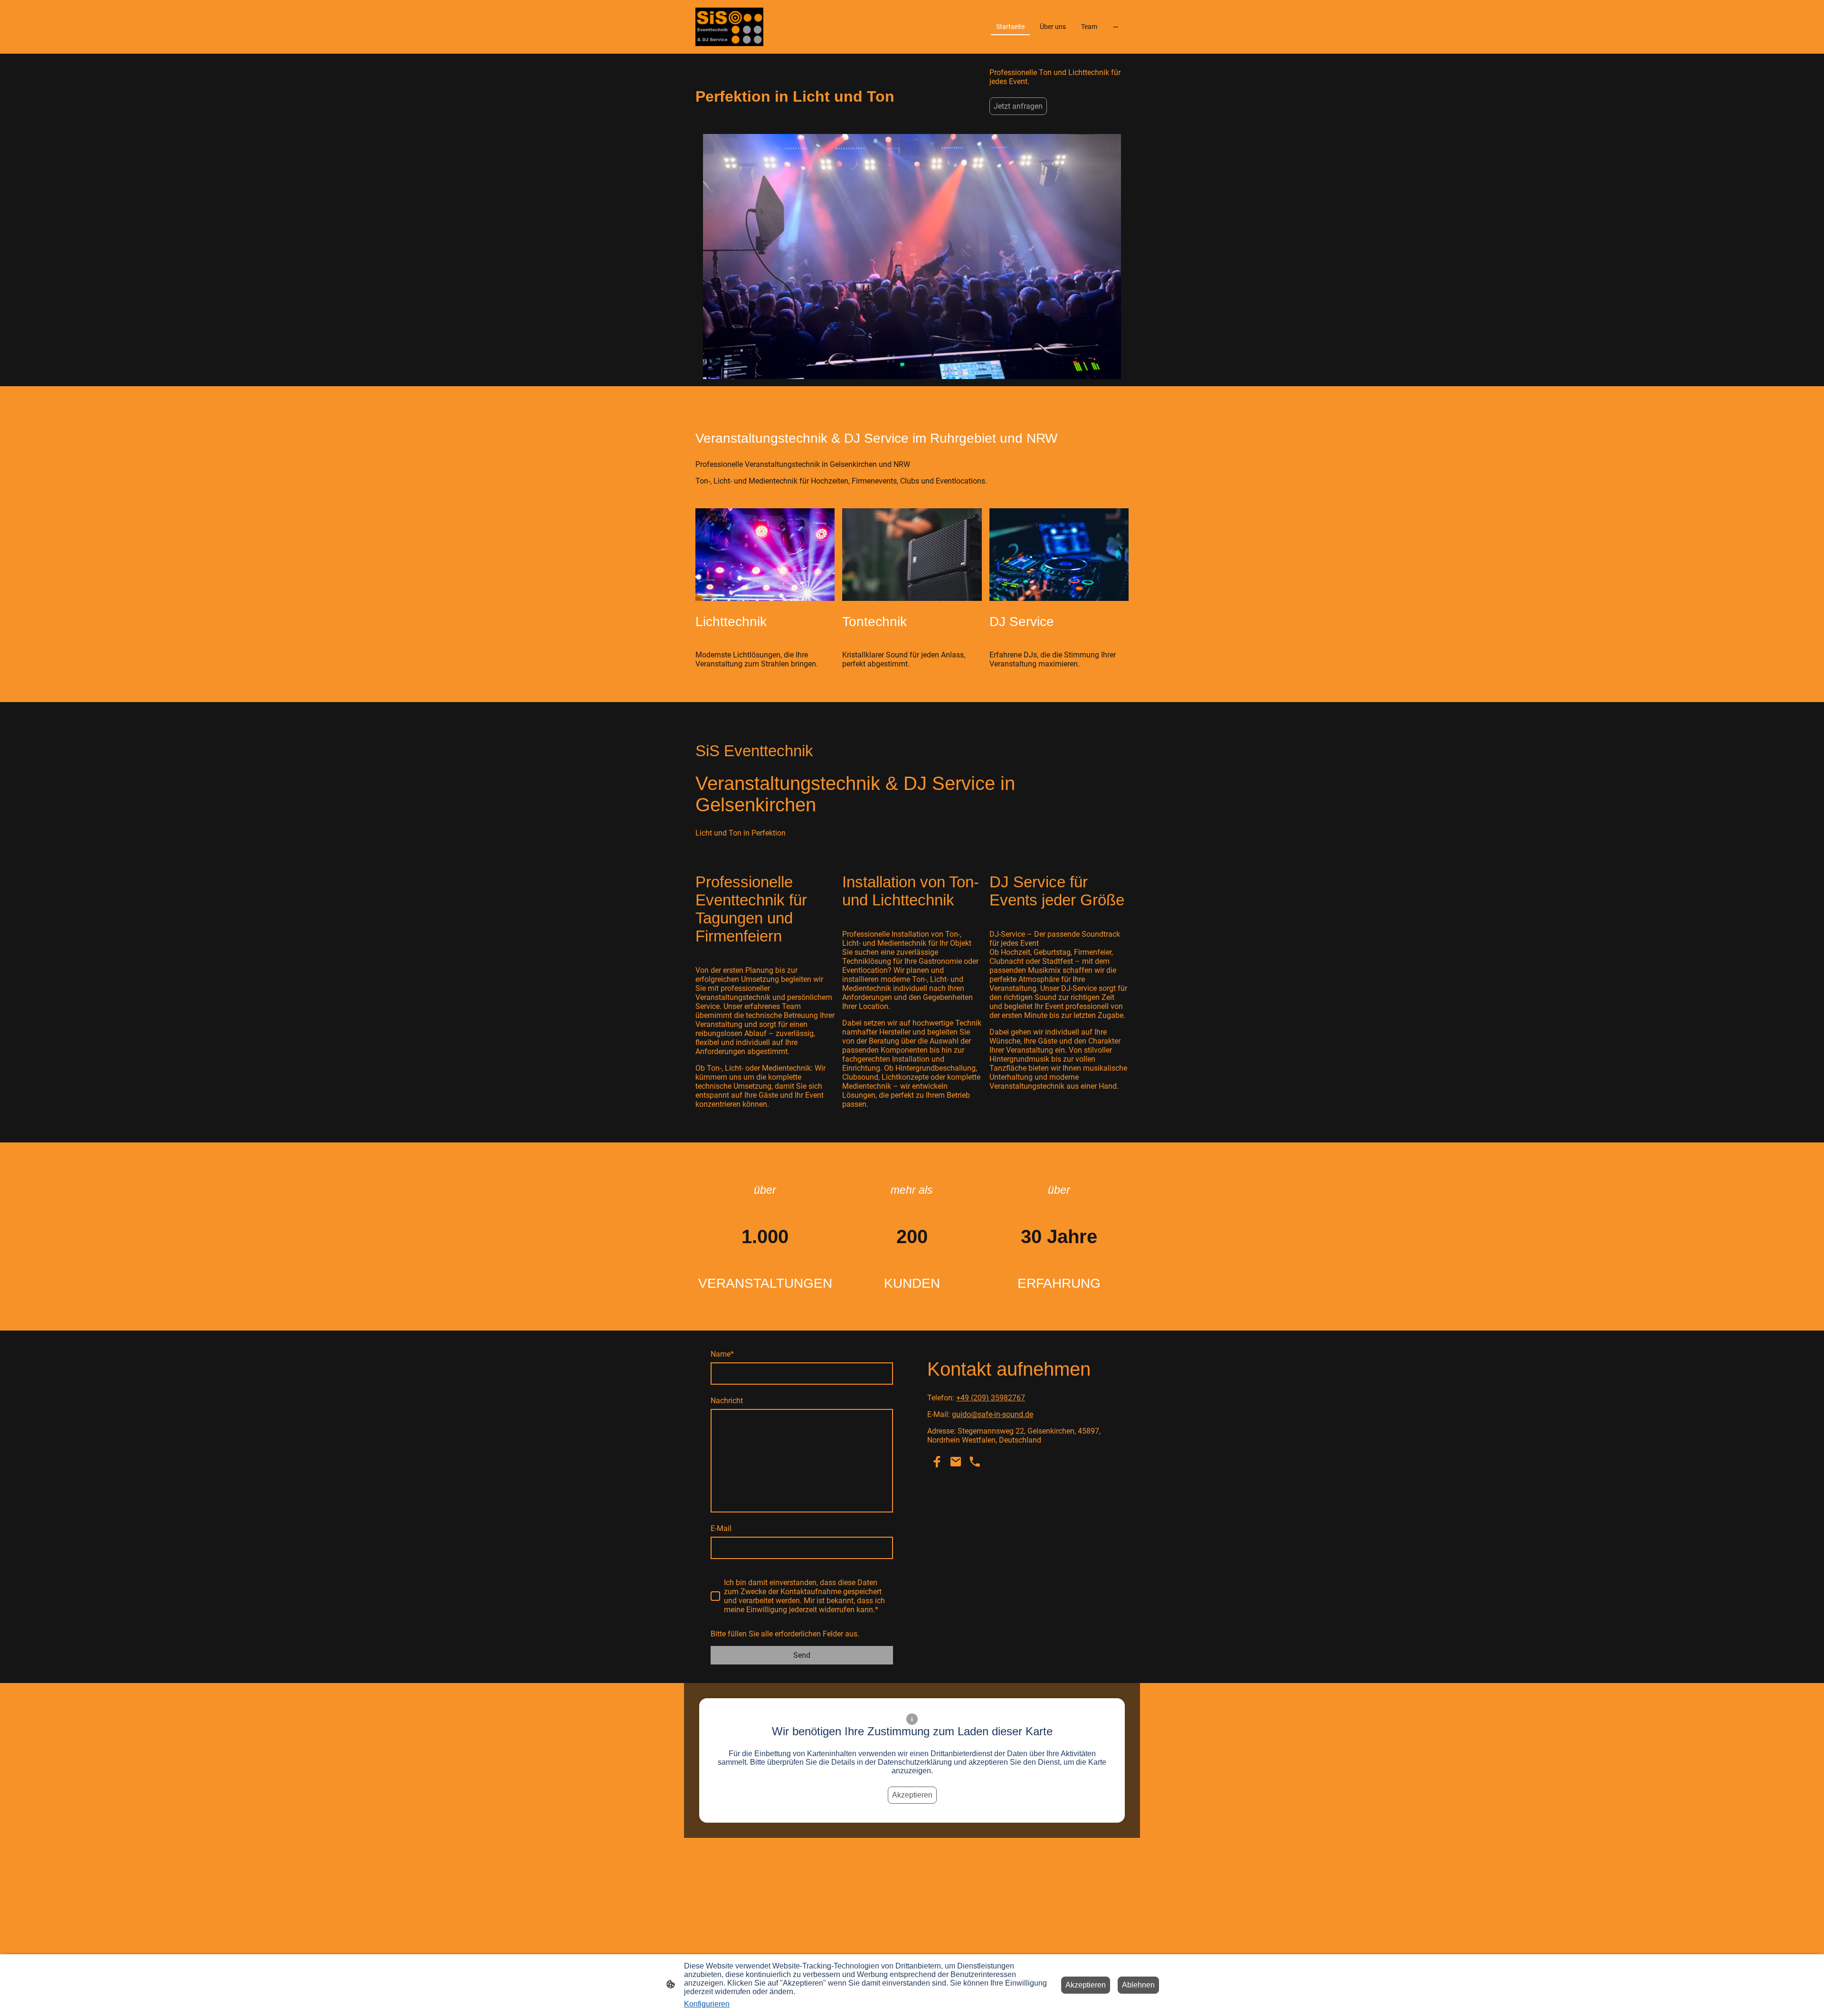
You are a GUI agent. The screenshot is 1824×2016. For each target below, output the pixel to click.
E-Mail (721, 1528)
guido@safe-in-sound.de (993, 1414)
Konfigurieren (707, 2004)
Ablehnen (1138, 1985)
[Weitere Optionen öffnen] (1116, 27)
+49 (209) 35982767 (991, 1398)
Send (802, 1655)
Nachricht (727, 1401)
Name (722, 1354)
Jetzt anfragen (1018, 106)
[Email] (956, 1462)
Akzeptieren (912, 1795)
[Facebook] (937, 1462)
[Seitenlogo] (729, 27)
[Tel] (975, 1462)
